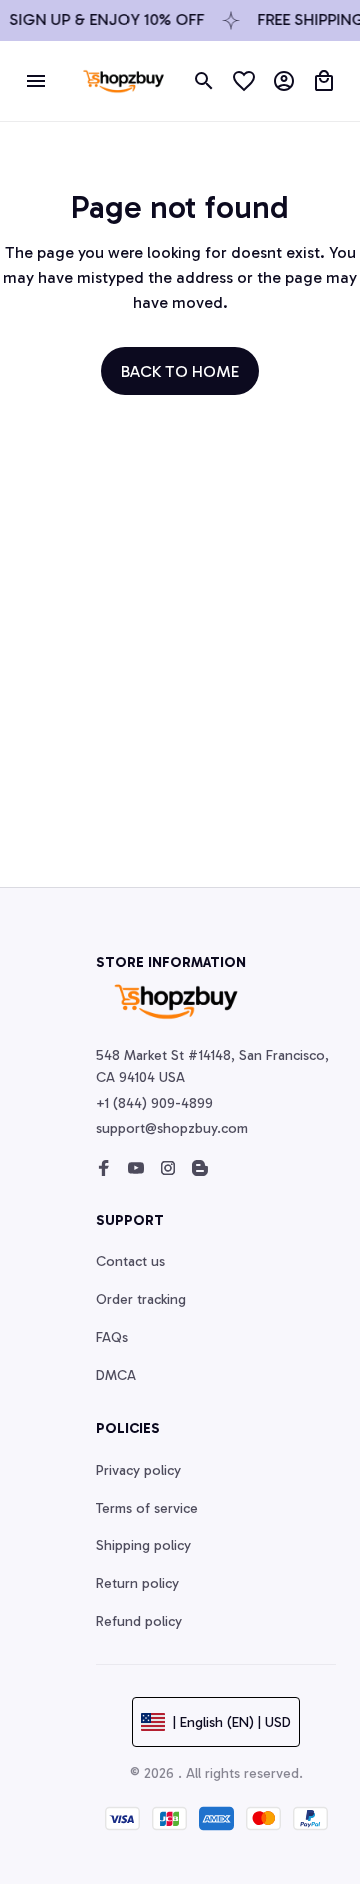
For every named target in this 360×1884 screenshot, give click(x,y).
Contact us (130, 1261)
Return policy (137, 1583)
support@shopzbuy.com (172, 1128)
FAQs (112, 1337)
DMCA (116, 1375)
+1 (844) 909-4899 (154, 1103)
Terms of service (147, 1508)
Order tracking (141, 1299)
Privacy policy (138, 1470)
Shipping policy (143, 1545)
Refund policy (139, 1621)
